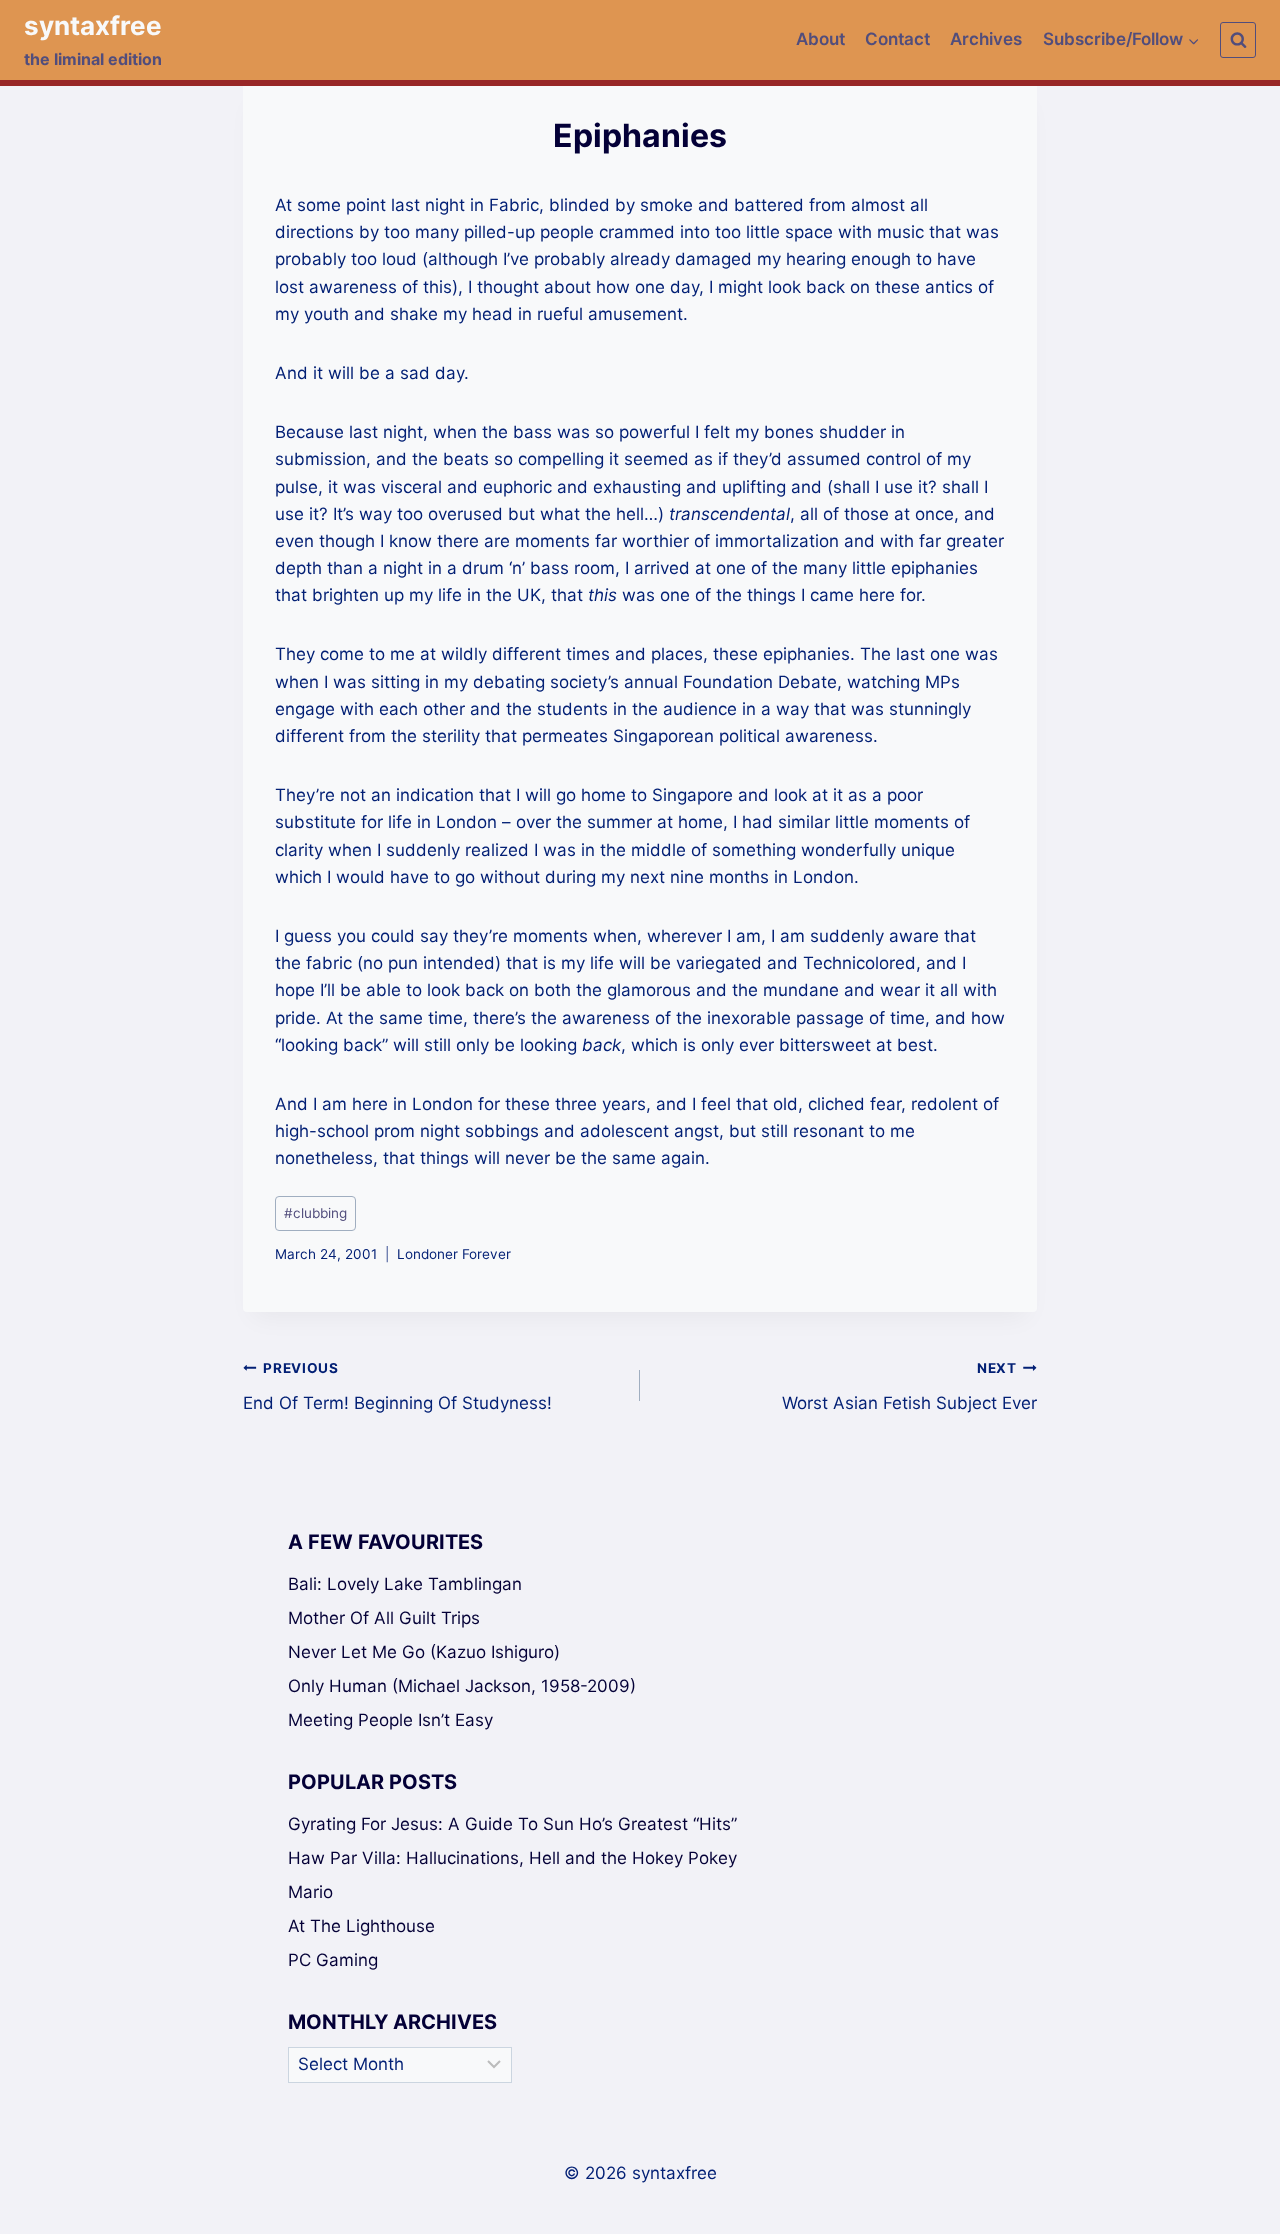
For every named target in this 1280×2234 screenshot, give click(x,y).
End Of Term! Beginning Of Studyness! (397, 1386)
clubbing (315, 1213)
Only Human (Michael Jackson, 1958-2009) (462, 1686)
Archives (986, 39)
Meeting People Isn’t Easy (390, 1720)
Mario (310, 1892)
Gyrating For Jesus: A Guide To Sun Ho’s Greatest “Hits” (512, 1824)
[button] (1193, 40)
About (820, 39)
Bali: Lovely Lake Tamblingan (405, 1584)
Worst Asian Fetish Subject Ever (909, 1386)
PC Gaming (333, 1960)
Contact (897, 39)
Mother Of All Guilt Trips (384, 1618)
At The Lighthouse (361, 1926)
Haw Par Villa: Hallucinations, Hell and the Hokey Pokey (512, 1858)
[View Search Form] (1238, 40)
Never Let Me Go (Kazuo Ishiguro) (424, 1652)
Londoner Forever (454, 1254)
